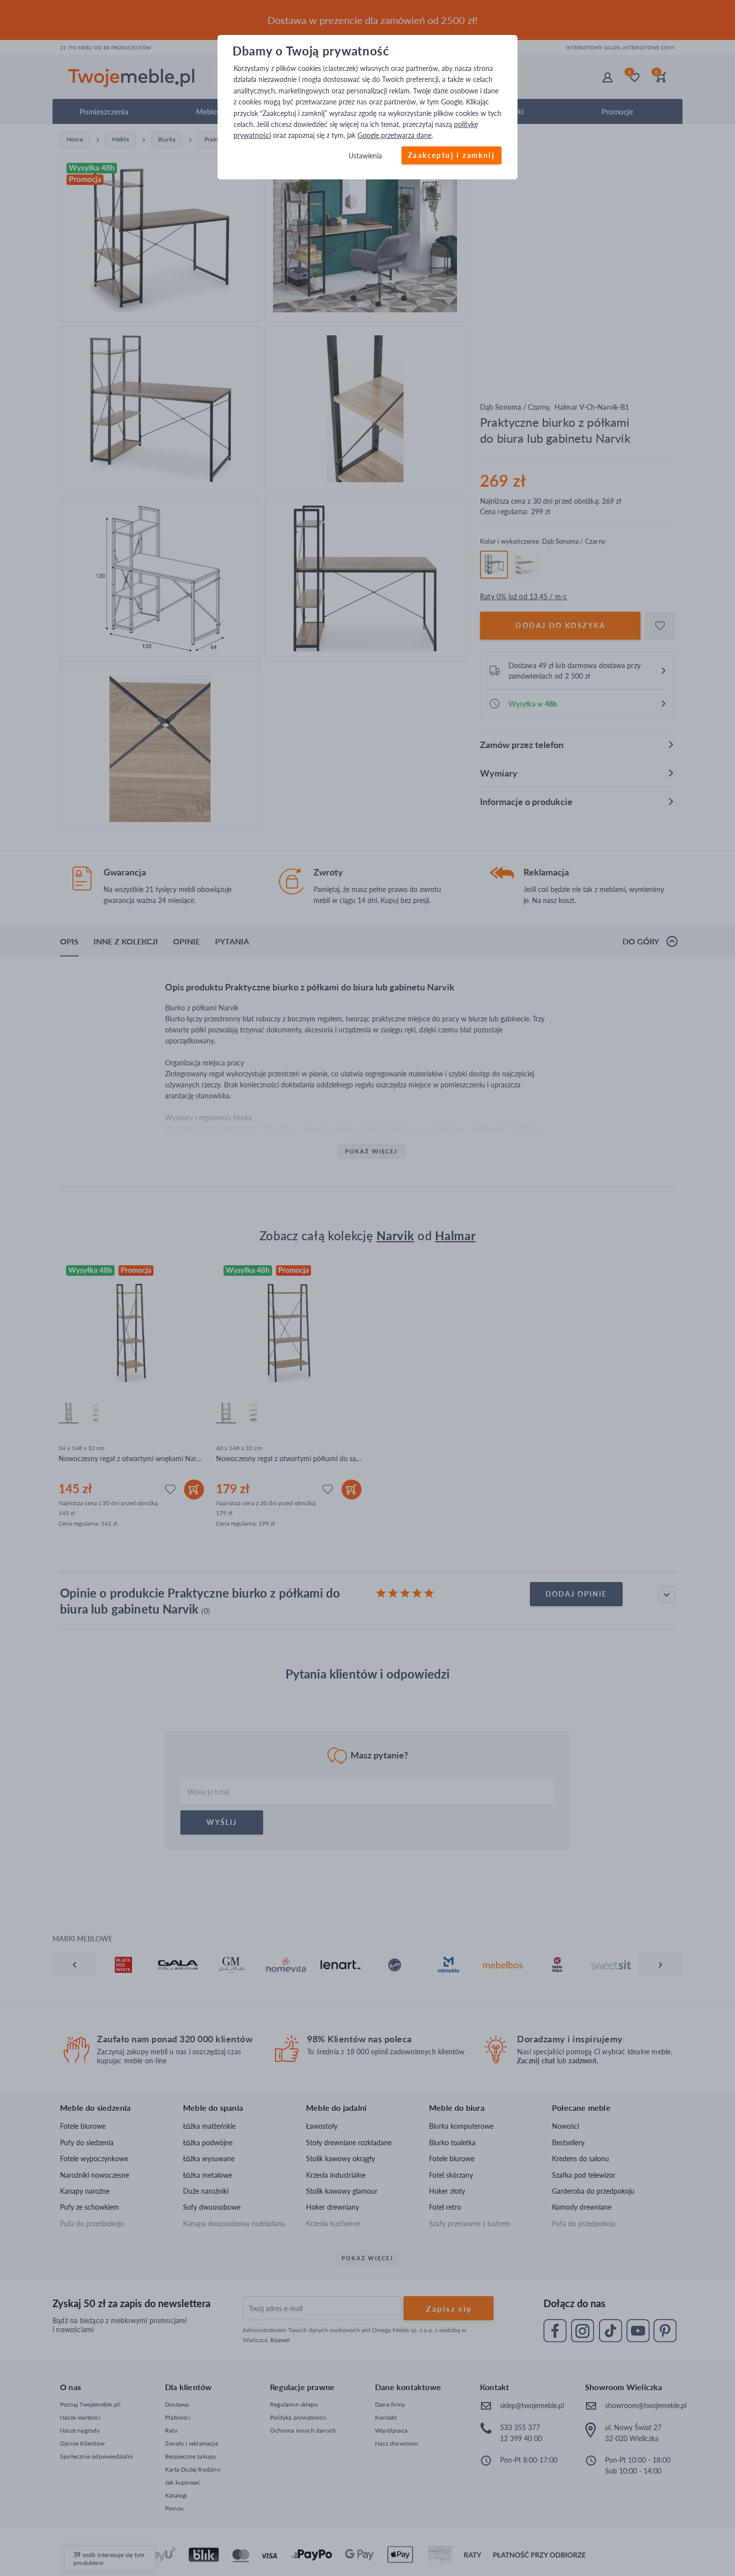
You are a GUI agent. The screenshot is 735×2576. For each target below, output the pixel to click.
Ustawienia (365, 156)
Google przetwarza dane (394, 136)
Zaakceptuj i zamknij (451, 155)
